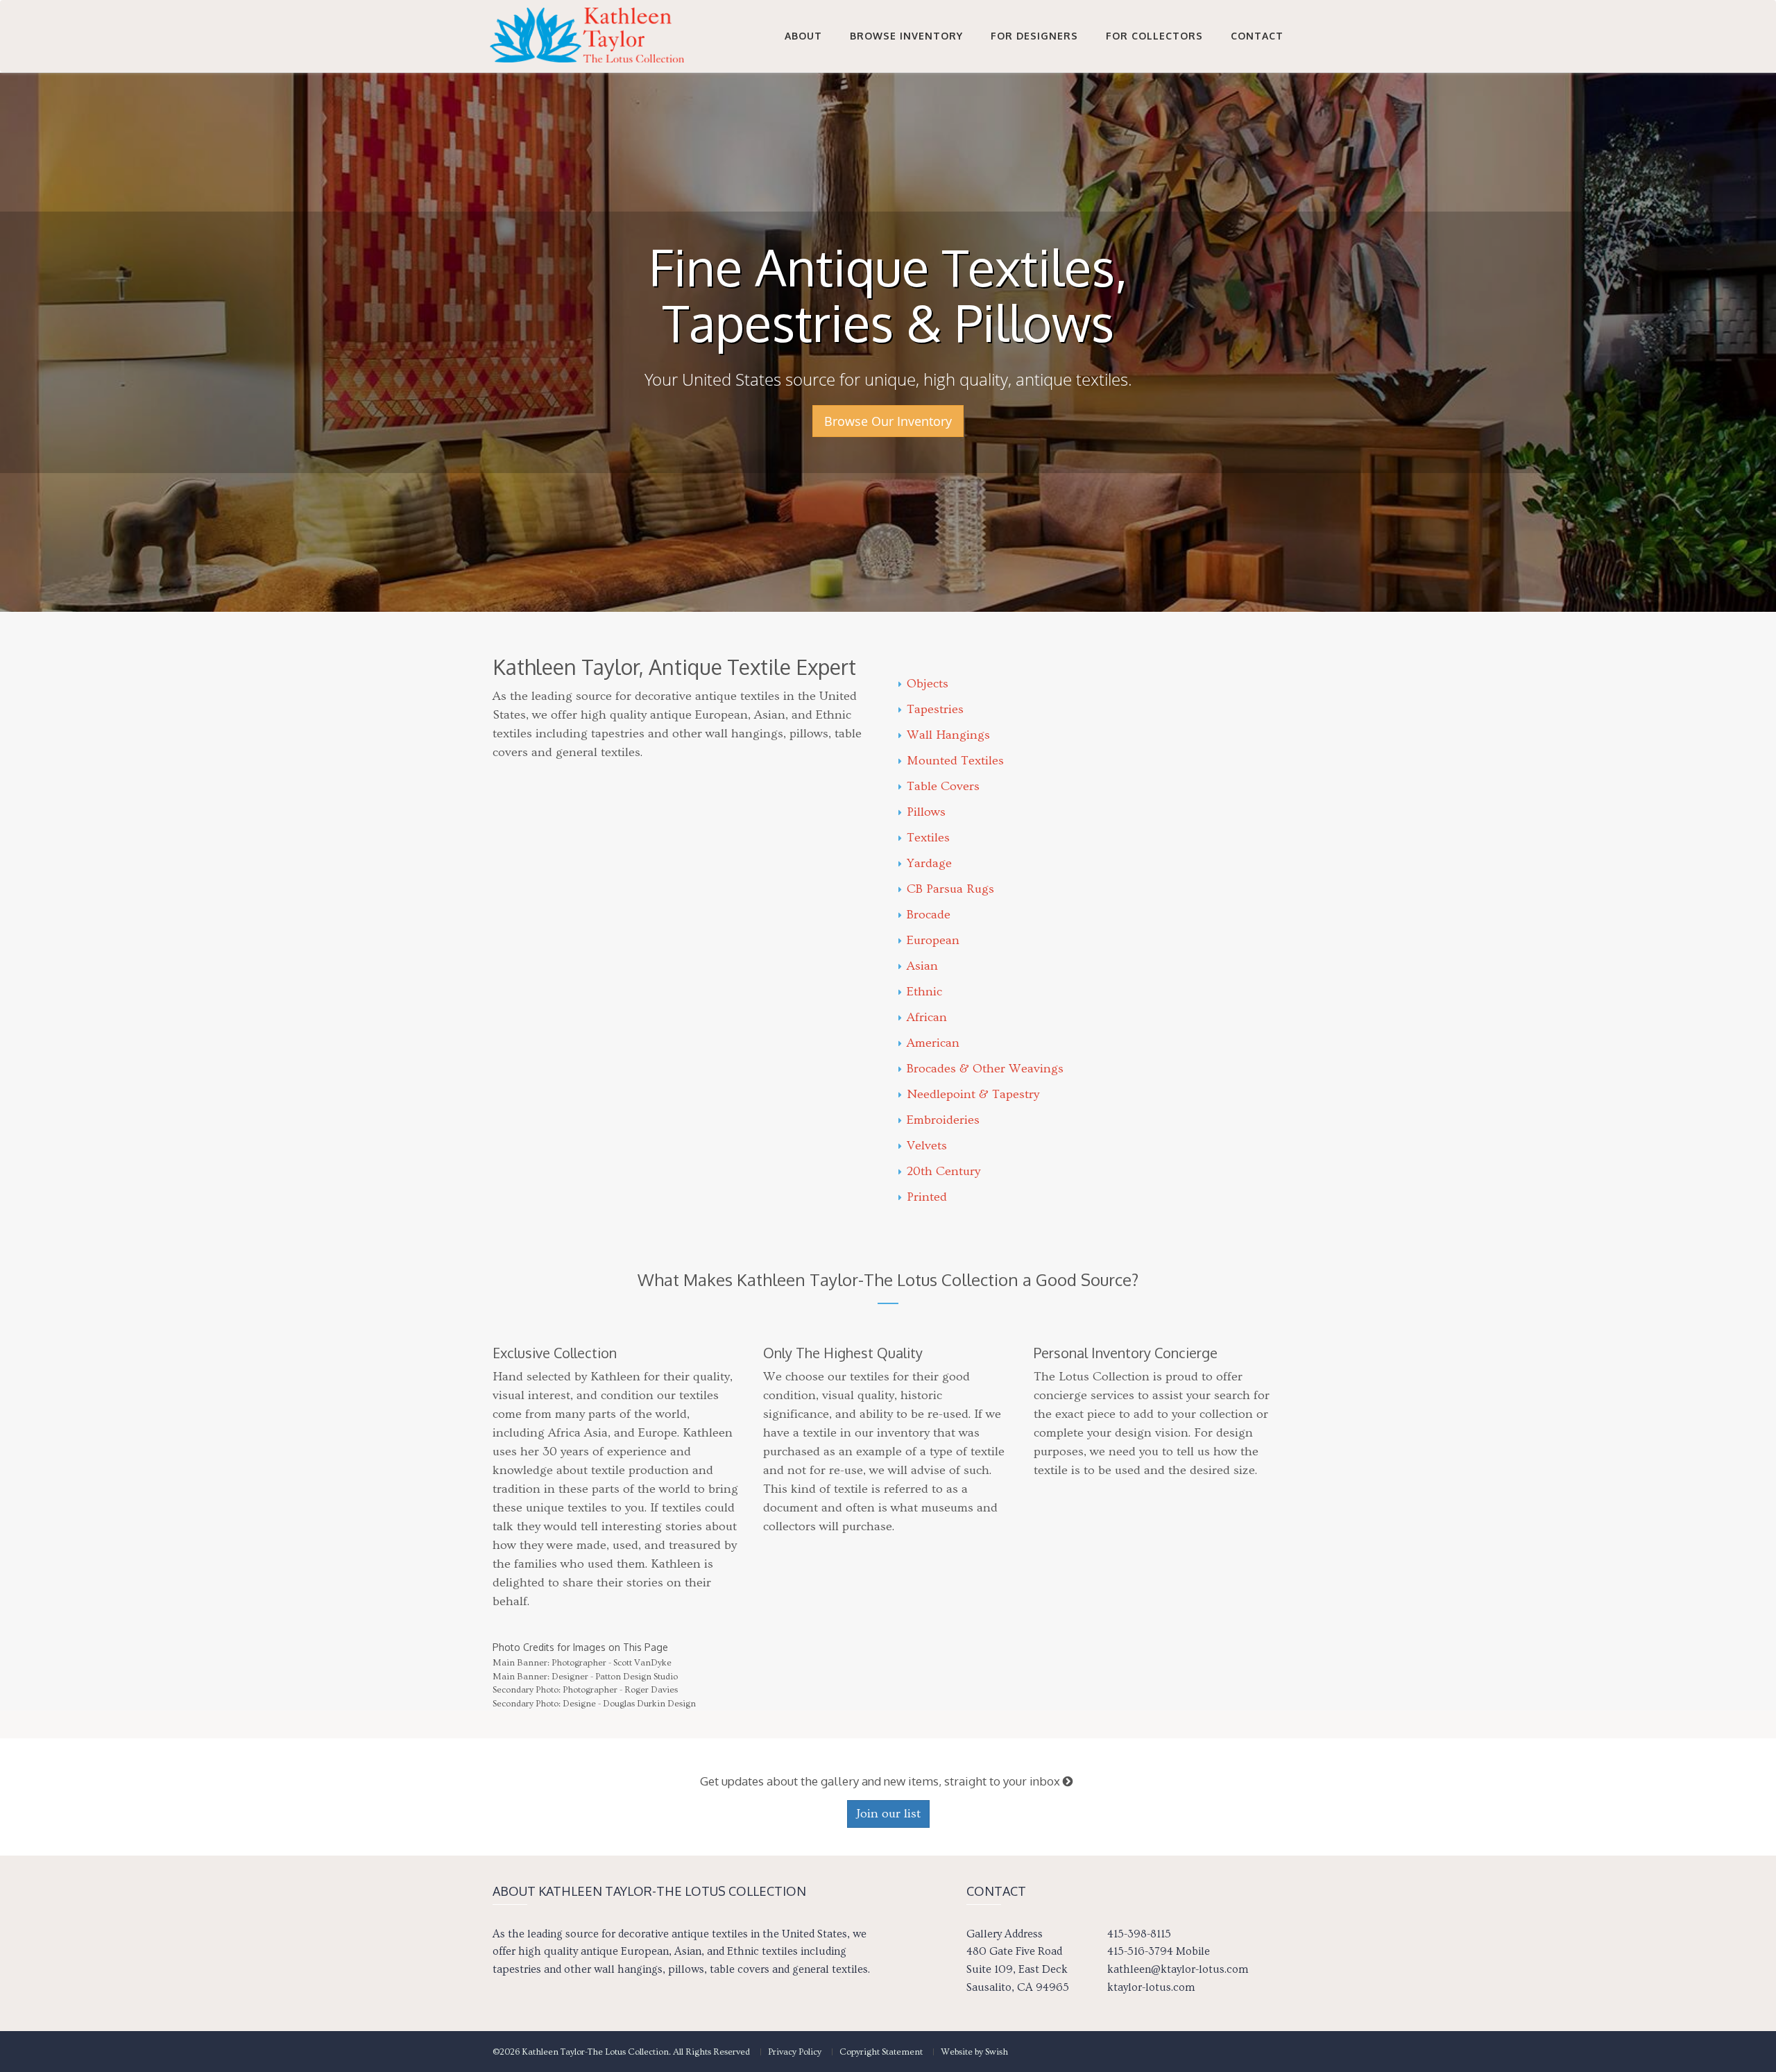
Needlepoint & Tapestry (973, 1094)
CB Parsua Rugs (950, 889)
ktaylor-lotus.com (1151, 1987)
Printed (927, 1197)
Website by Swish (974, 2052)
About (803, 36)
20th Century (943, 1171)
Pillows (926, 812)
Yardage (929, 863)
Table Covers (943, 786)
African (927, 1017)
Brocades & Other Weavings (985, 1069)
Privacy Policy (795, 2052)
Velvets (927, 1146)
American (933, 1043)
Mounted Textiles (955, 761)
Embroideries (943, 1120)
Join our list (888, 1814)
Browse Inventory (906, 36)
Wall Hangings (948, 735)
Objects (928, 684)
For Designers (1034, 36)
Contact (1257, 36)
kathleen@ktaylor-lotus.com (1178, 1969)
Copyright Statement (881, 2052)
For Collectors (1154, 36)
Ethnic (924, 992)
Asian (922, 966)
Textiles (928, 838)
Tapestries (935, 709)
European (933, 940)
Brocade (929, 915)
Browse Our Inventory (888, 421)
